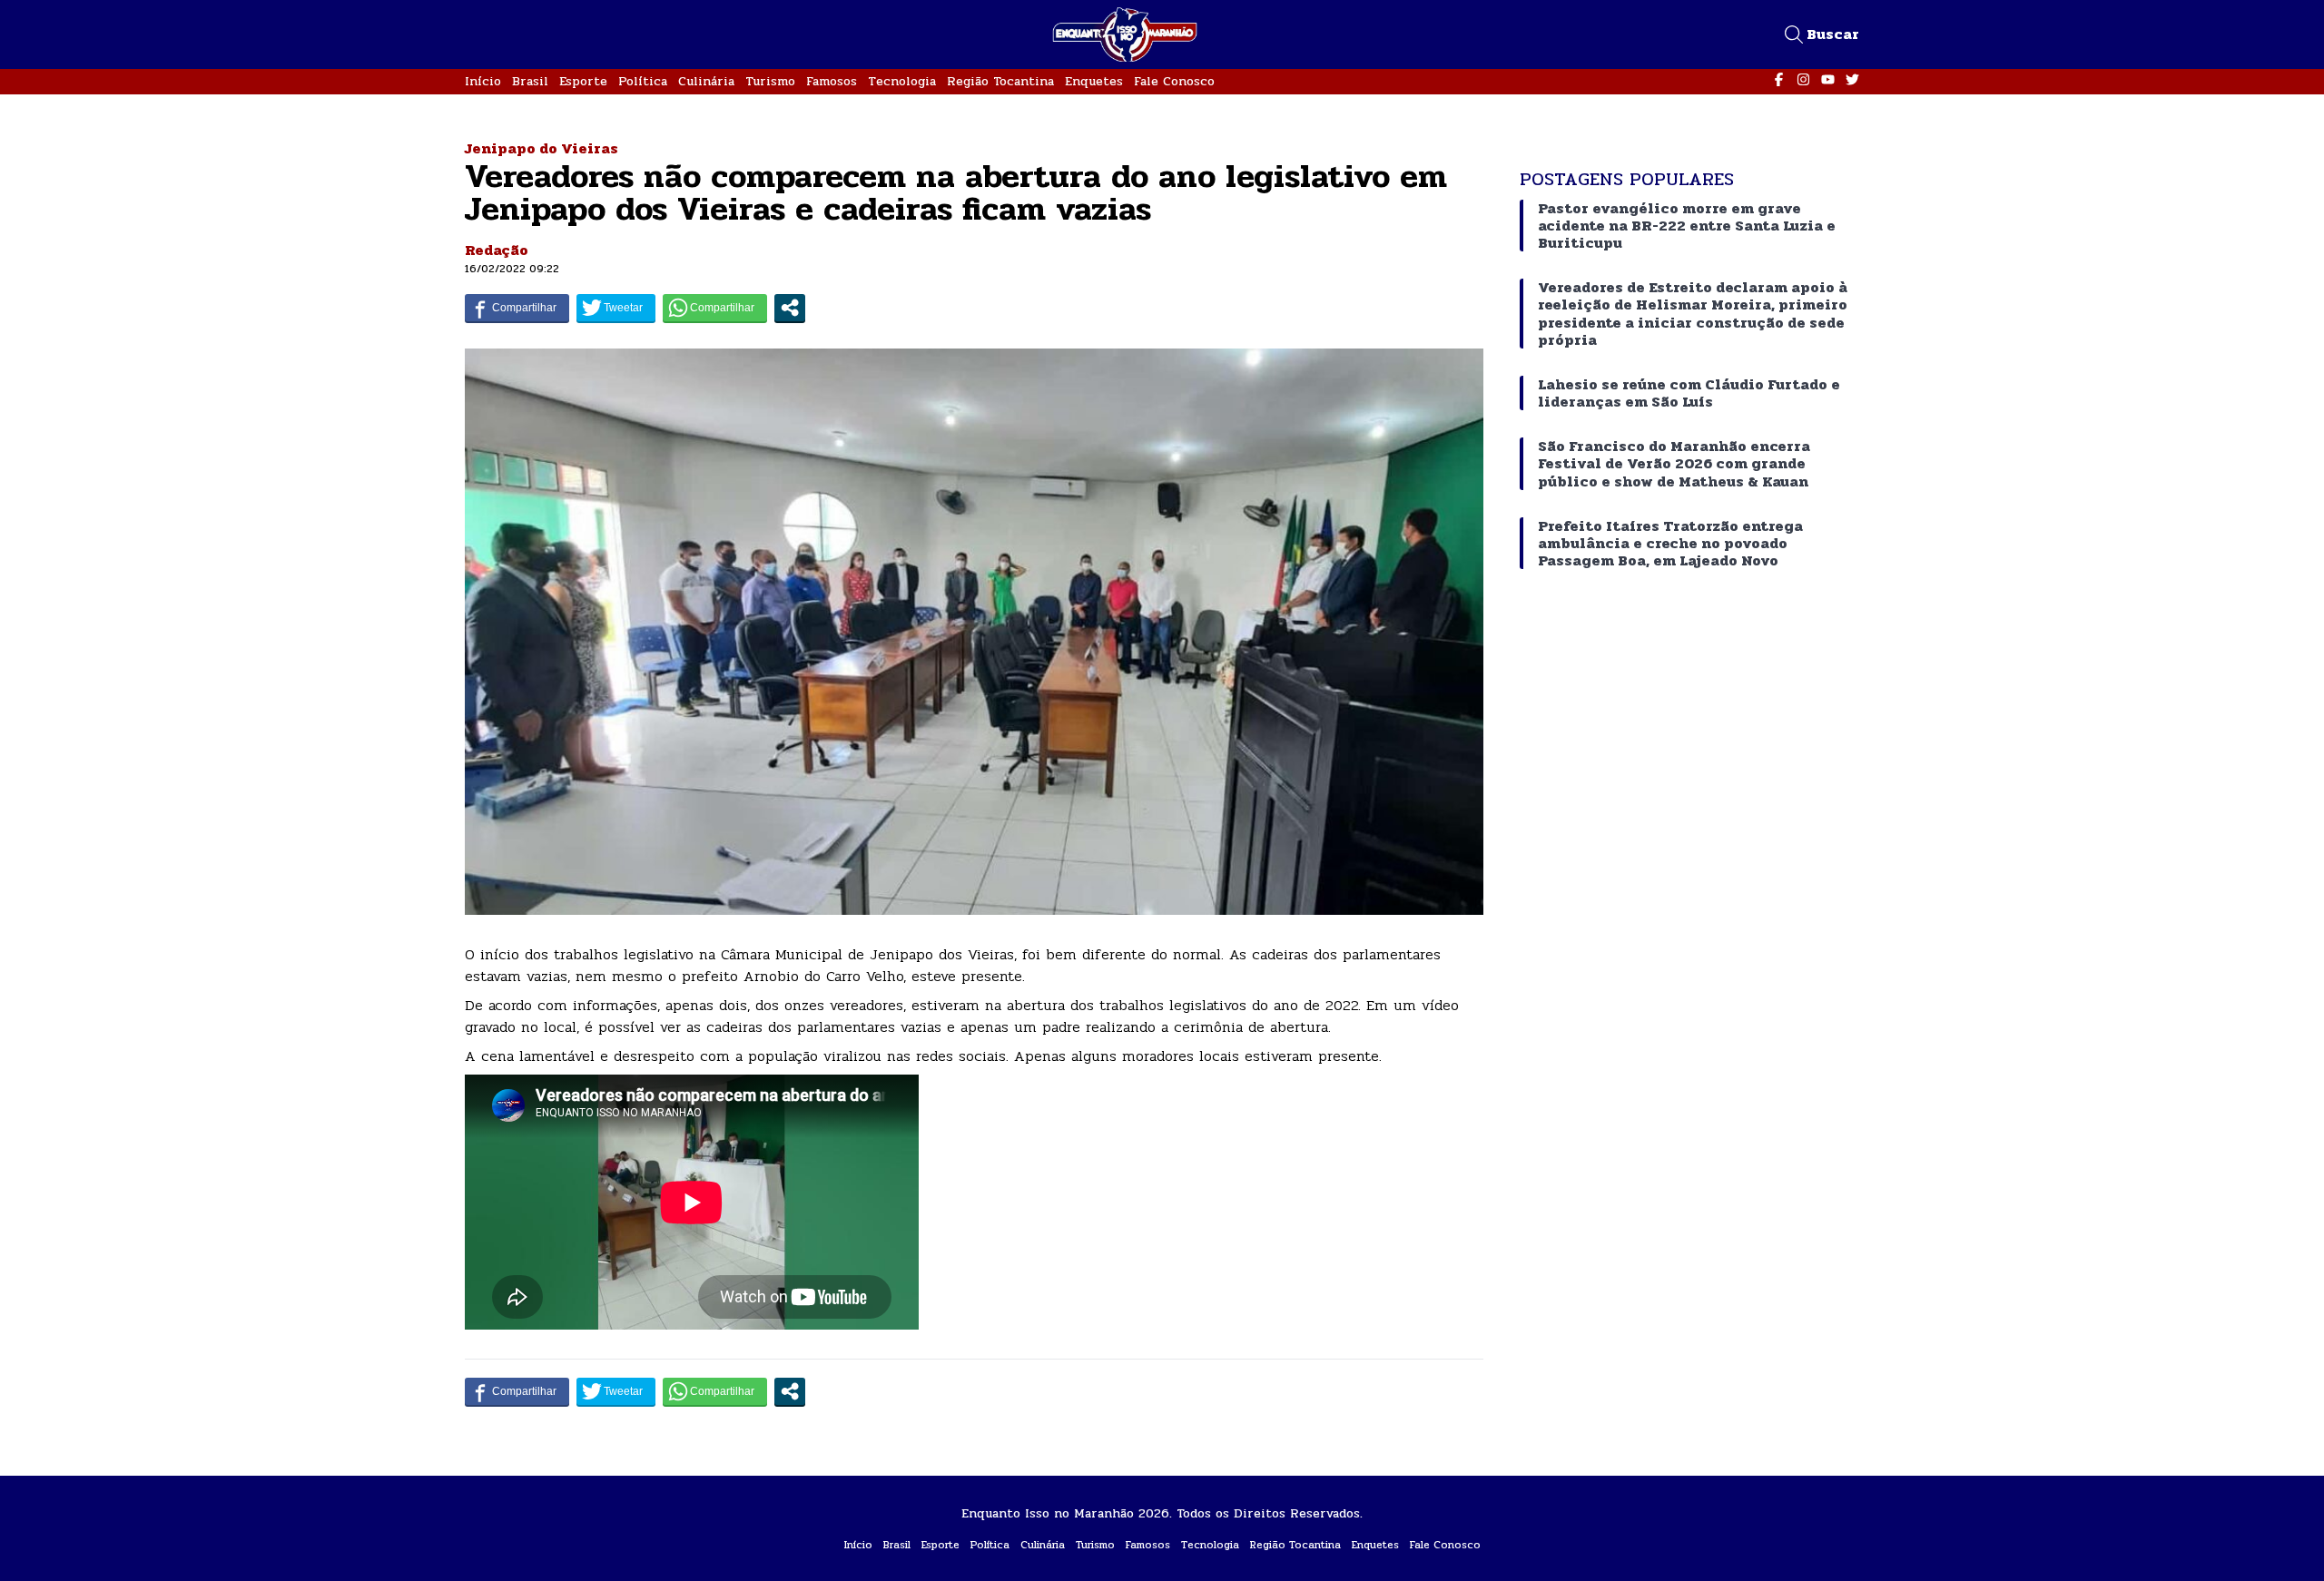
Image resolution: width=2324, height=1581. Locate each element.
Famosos (832, 81)
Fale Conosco (1174, 81)
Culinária (706, 81)
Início (483, 81)
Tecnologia (902, 81)
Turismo (770, 81)
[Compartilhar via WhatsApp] (715, 308)
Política (643, 81)
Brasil (530, 81)
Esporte (583, 81)
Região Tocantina (1000, 81)
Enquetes (1094, 81)
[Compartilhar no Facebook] (517, 308)
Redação (497, 250)
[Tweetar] (616, 308)
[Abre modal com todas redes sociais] (790, 308)
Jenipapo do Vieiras (542, 148)
